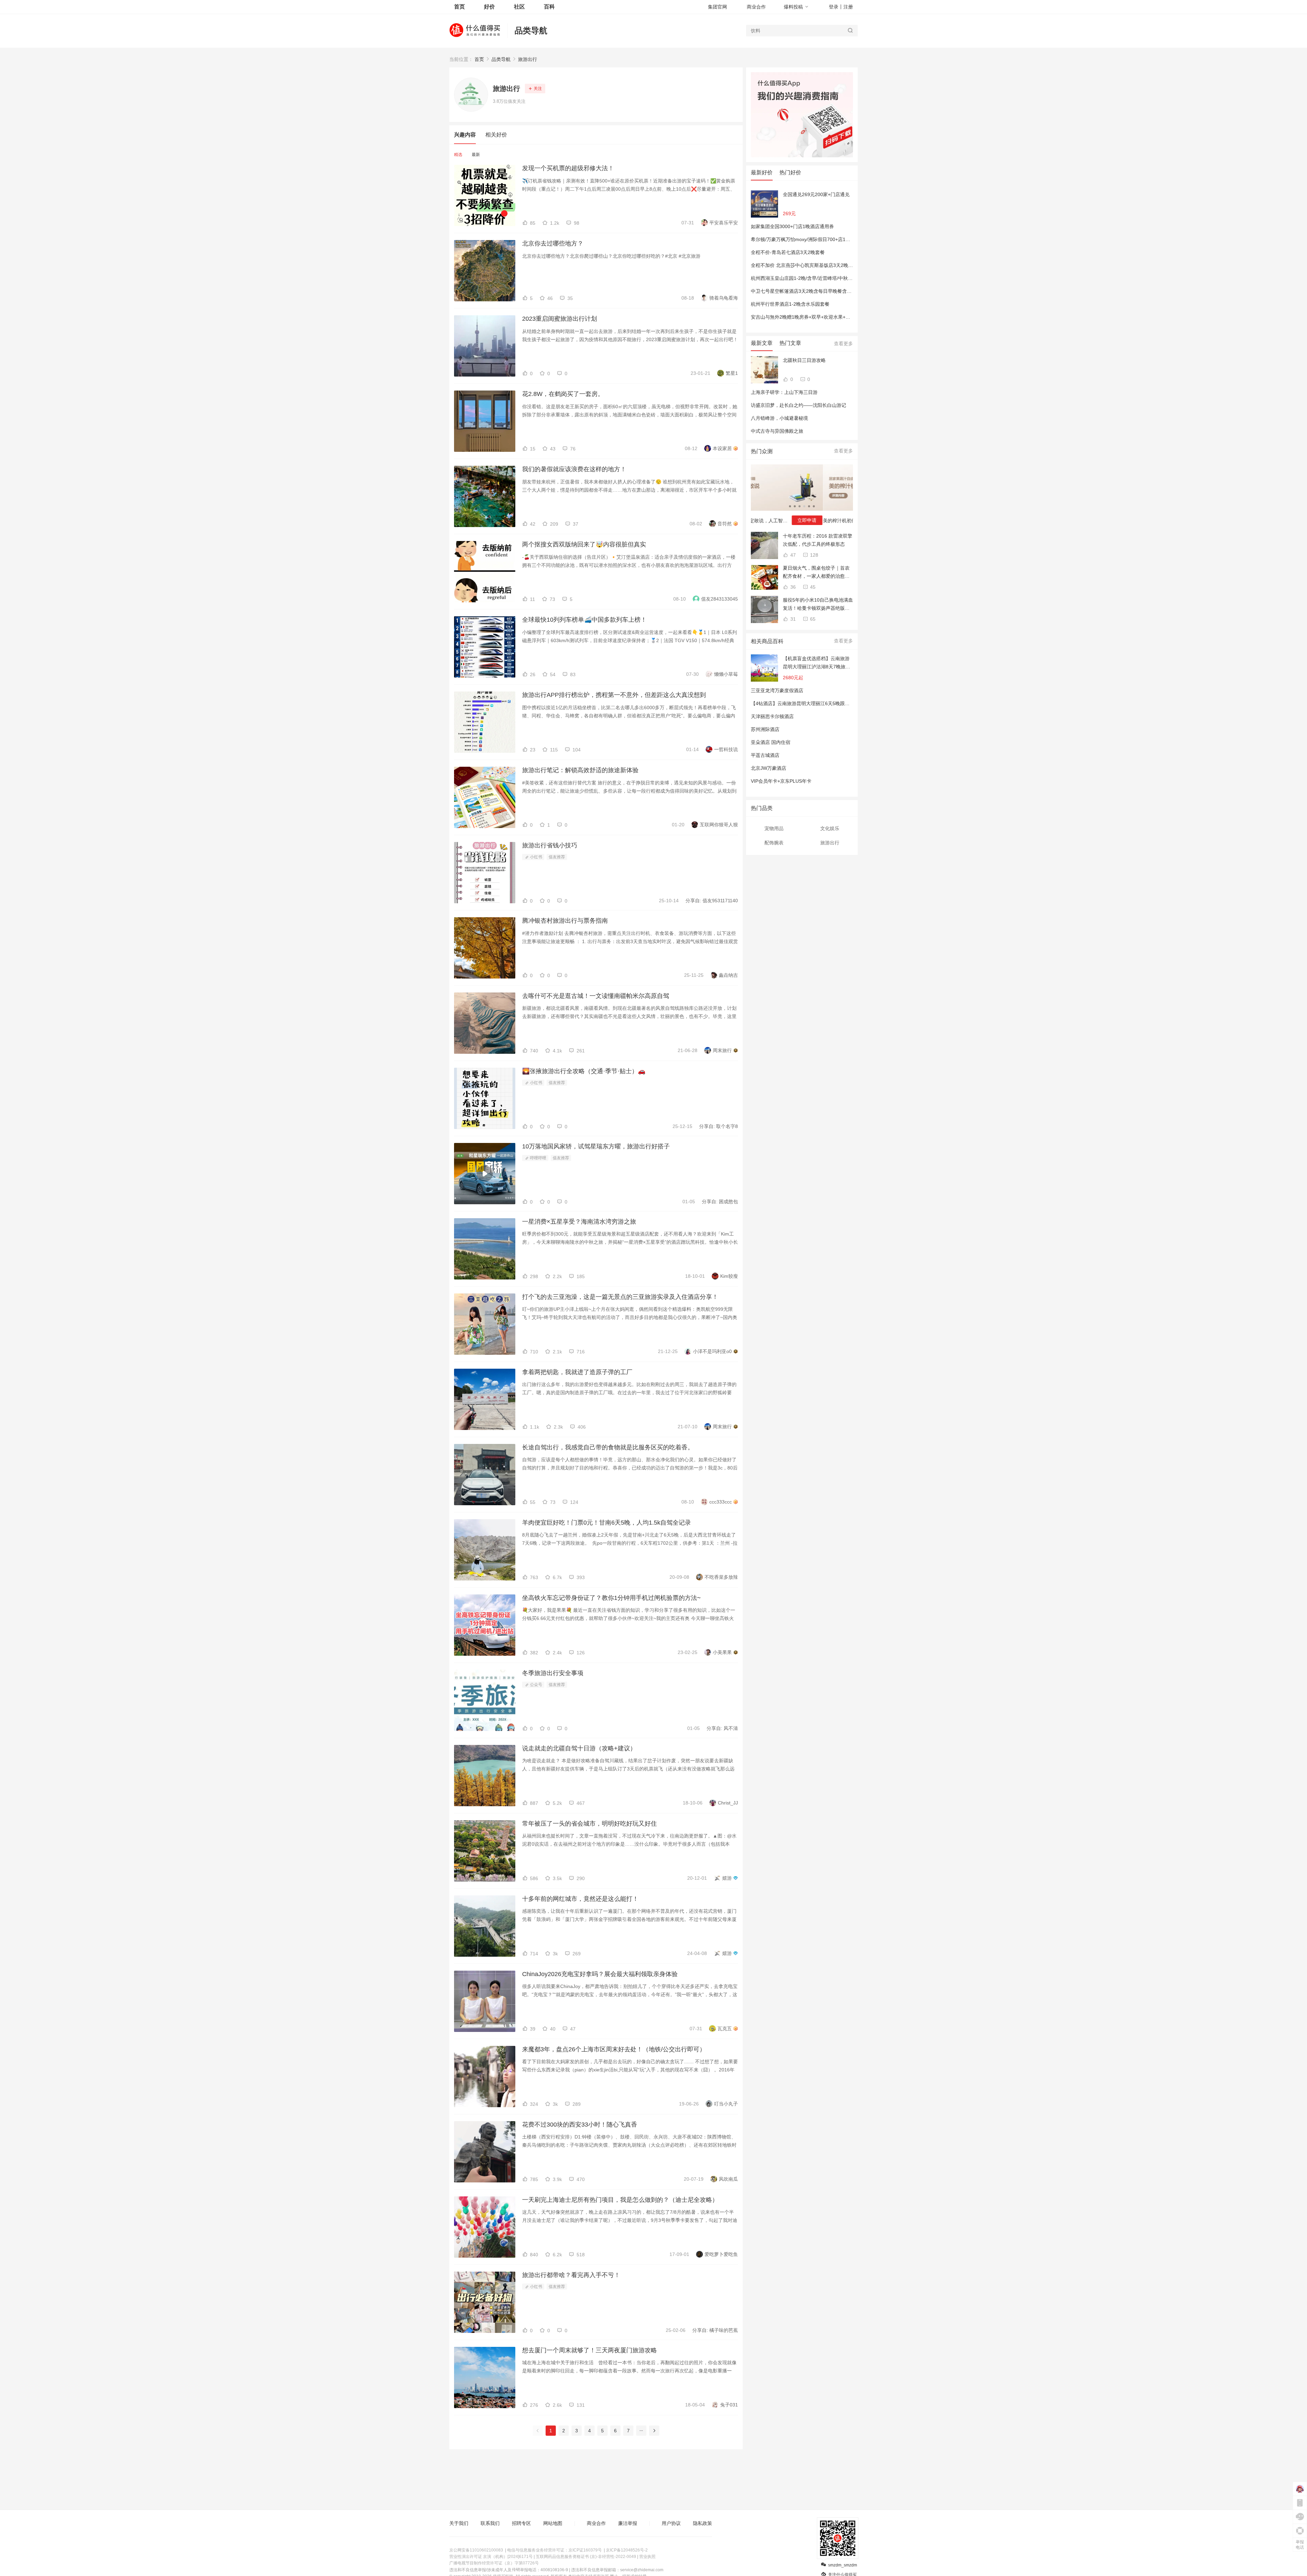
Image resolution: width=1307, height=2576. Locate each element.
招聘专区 (521, 2523)
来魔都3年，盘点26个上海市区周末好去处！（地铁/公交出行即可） (614, 2049)
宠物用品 (774, 828)
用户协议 (671, 2523)
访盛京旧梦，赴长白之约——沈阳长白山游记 (798, 405)
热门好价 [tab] (790, 172)
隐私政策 (703, 2523)
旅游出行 (528, 59)
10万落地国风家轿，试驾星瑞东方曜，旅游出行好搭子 (596, 1146)
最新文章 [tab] (762, 343)
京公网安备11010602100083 (476, 2550)
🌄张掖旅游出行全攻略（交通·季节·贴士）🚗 (584, 1071)
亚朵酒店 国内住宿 (771, 742)
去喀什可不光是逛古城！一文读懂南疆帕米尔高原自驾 (596, 996)
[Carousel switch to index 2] (795, 506)
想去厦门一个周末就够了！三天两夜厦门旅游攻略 (590, 2350)
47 (792, 555)
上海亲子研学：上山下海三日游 (784, 392)
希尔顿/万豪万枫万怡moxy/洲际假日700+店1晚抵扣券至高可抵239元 (824, 239)
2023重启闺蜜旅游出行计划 (560, 319)
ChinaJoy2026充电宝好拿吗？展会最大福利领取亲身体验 (600, 1974)
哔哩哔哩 (538, 1158)
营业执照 (647, 2557)
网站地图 (553, 2523)
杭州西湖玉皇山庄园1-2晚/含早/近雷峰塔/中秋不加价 (806, 278)
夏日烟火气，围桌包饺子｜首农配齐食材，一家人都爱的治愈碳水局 (816, 573)
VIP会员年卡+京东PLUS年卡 (781, 781)
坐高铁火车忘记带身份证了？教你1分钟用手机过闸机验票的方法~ (611, 1598)
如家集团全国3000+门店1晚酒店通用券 (792, 226)
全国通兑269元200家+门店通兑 (816, 194)
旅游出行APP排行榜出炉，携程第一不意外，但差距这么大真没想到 (614, 695)
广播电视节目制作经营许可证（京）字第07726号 (494, 2563)
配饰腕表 (774, 843)
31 (792, 619)
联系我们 (490, 2523)
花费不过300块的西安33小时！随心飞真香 (580, 2125)
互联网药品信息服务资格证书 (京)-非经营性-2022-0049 (586, 2557)
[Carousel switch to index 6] (814, 506)
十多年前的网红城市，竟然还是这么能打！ (580, 1899)
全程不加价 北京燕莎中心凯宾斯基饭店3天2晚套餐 (804, 265)
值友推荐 (557, 857)
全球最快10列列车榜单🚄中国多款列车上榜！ (584, 620)
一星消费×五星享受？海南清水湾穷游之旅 (579, 1222)
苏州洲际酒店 (765, 729)
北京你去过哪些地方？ (553, 243)
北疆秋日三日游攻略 (804, 360)
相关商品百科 (767, 641)
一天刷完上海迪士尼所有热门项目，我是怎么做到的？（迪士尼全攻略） (620, 2200)
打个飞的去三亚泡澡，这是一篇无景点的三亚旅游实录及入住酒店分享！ (620, 1297)
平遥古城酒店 (765, 755)
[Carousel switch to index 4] (804, 506)
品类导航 (531, 30)
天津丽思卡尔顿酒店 (772, 716)
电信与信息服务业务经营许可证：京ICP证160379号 (554, 2550)
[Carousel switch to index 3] (800, 506)
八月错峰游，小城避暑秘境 (779, 418)
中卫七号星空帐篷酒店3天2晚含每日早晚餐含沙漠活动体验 (813, 291)
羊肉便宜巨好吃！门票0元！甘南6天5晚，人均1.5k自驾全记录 (607, 1523)
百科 (549, 7)
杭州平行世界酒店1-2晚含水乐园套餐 (790, 304)
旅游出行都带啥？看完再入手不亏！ (571, 2275)
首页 (479, 59)
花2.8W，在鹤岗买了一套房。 (563, 394)
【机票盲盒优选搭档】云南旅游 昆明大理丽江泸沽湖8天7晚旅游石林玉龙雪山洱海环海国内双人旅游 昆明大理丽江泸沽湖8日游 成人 (817, 663)
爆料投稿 (793, 7)
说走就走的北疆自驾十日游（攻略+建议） (579, 1748)
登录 (834, 7)
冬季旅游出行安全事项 (553, 1673)
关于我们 (459, 2523)
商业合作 (756, 7)
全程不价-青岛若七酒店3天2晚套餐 (788, 252)
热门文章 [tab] (790, 343)
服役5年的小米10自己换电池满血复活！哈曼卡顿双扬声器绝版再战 (818, 605)
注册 (848, 7)
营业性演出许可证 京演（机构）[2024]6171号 (491, 2557)
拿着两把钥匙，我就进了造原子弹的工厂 (577, 1372)
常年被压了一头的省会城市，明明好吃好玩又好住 (590, 1824)
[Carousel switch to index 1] (790, 506)
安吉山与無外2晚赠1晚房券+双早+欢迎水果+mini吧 (805, 317)
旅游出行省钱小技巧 (550, 845)
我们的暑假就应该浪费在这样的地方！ (574, 469)
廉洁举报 (628, 2523)
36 (792, 587)
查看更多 (843, 344)
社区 (519, 7)
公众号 (536, 1685)
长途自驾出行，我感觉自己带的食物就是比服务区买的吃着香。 (608, 1447)
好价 (489, 7)
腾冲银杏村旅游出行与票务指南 (565, 921)
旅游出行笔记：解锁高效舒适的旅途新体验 (580, 770)
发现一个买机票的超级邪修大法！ (568, 168)
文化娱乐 (830, 828)
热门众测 (762, 451)
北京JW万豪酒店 (769, 768)
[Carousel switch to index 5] (809, 506)
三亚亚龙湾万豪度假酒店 (777, 690)
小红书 (536, 857)
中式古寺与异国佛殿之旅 (777, 431)
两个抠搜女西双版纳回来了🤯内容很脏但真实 (584, 544)
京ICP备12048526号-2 (627, 2550)
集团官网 (717, 7)
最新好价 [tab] (762, 172)
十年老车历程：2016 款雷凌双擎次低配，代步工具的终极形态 (818, 540)
